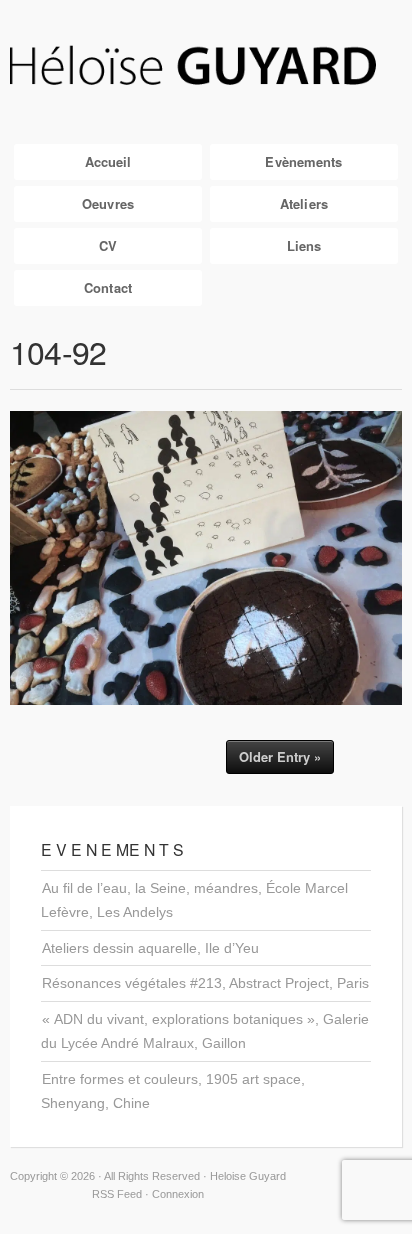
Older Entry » (280, 756)
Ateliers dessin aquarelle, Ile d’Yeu (150, 948)
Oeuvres (108, 203)
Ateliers (304, 203)
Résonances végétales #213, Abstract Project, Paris (205, 983)
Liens (304, 245)
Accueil (108, 161)
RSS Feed (117, 1194)
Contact (108, 287)
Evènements (303, 161)
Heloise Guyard (206, 67)
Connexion (178, 1194)
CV (108, 245)
